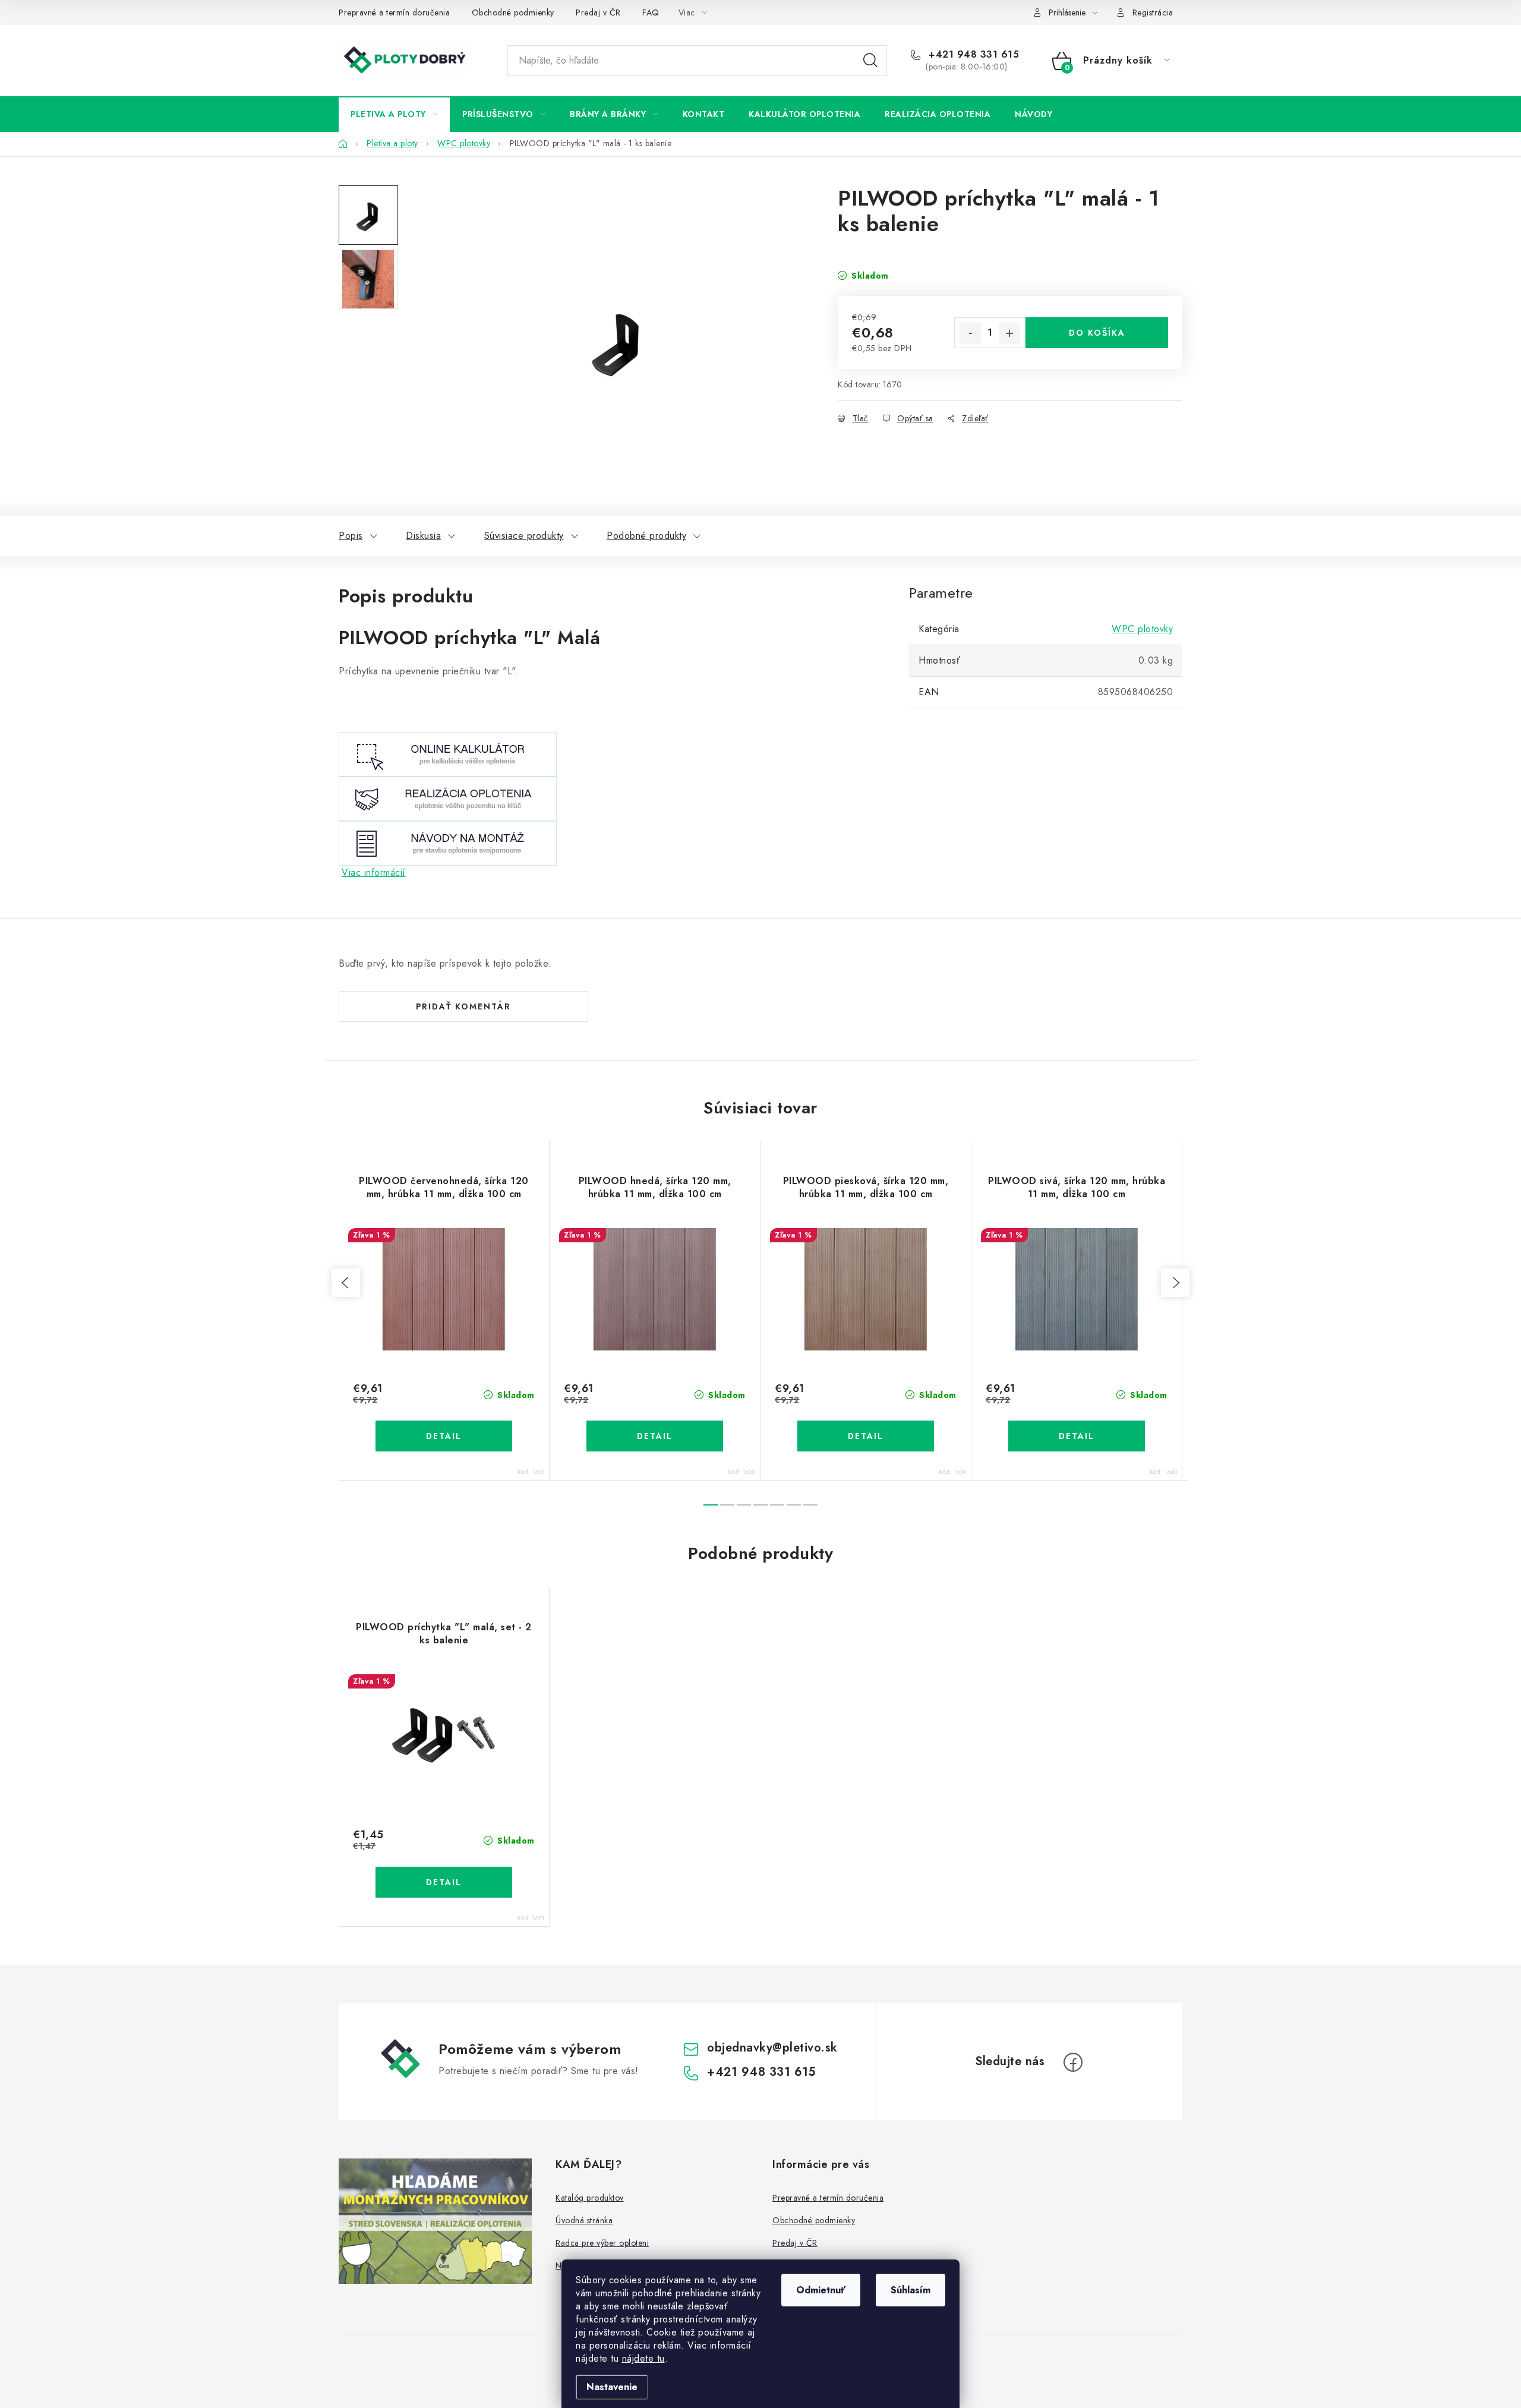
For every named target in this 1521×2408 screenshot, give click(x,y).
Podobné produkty (646, 536)
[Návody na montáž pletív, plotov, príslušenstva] (448, 842)
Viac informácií (374, 872)
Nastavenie (612, 2387)
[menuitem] (394, 114)
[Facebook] (1073, 2062)
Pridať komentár (463, 1006)
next (1175, 1283)
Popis (351, 536)
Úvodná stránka (584, 2220)
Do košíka (1097, 333)
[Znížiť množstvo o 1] (970, 333)
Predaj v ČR (598, 12)
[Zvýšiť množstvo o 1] (1009, 333)
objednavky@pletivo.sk (772, 2048)
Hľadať (870, 61)
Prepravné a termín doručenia (394, 12)
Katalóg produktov (590, 2198)
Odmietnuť (821, 2290)
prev (346, 1283)
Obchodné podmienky (513, 12)
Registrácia (1153, 12)
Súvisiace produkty (524, 536)
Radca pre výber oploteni (602, 2243)
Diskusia (423, 536)
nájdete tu (643, 2358)
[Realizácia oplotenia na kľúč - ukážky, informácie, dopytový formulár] (448, 798)
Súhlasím (911, 2290)
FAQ (651, 12)
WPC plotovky (1142, 629)
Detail (444, 1436)
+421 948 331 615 (972, 55)
